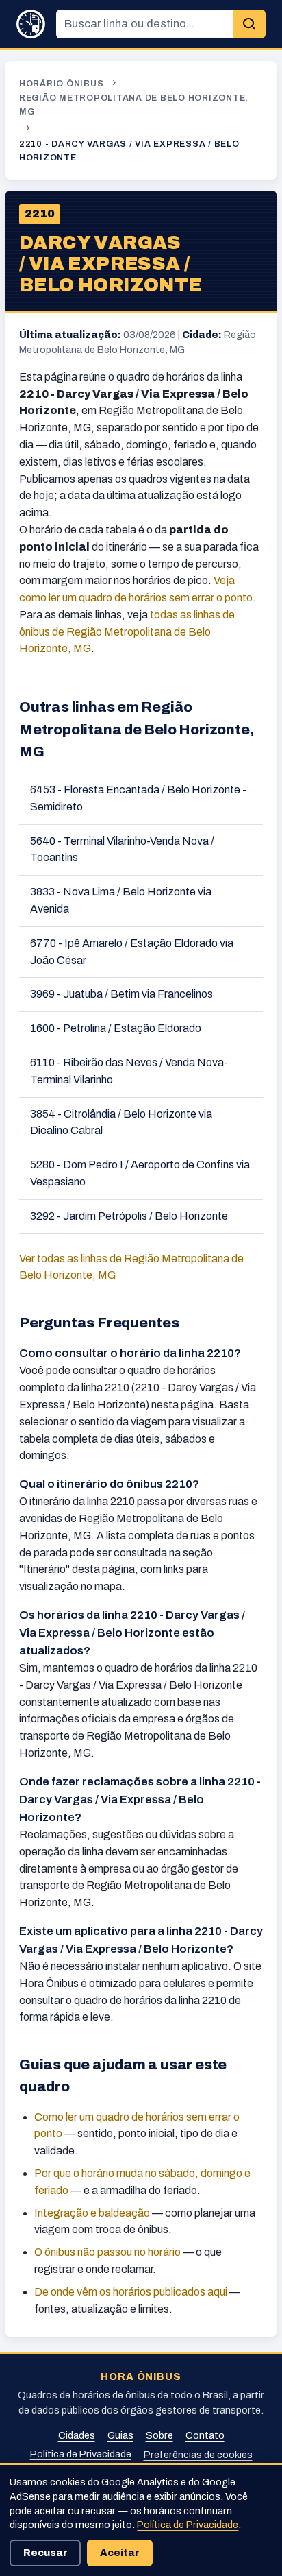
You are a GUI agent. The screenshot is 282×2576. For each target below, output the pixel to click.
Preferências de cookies (198, 2455)
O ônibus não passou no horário (107, 2252)
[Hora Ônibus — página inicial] (31, 24)
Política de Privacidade (81, 2454)
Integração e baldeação (92, 2213)
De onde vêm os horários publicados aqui (131, 2292)
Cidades (77, 2435)
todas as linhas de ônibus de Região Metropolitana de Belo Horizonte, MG (127, 632)
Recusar (46, 2553)
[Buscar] (249, 24)
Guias (120, 2435)
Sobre (159, 2435)
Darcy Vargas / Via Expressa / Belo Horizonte (111, 264)
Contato (205, 2435)
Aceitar (120, 2553)
